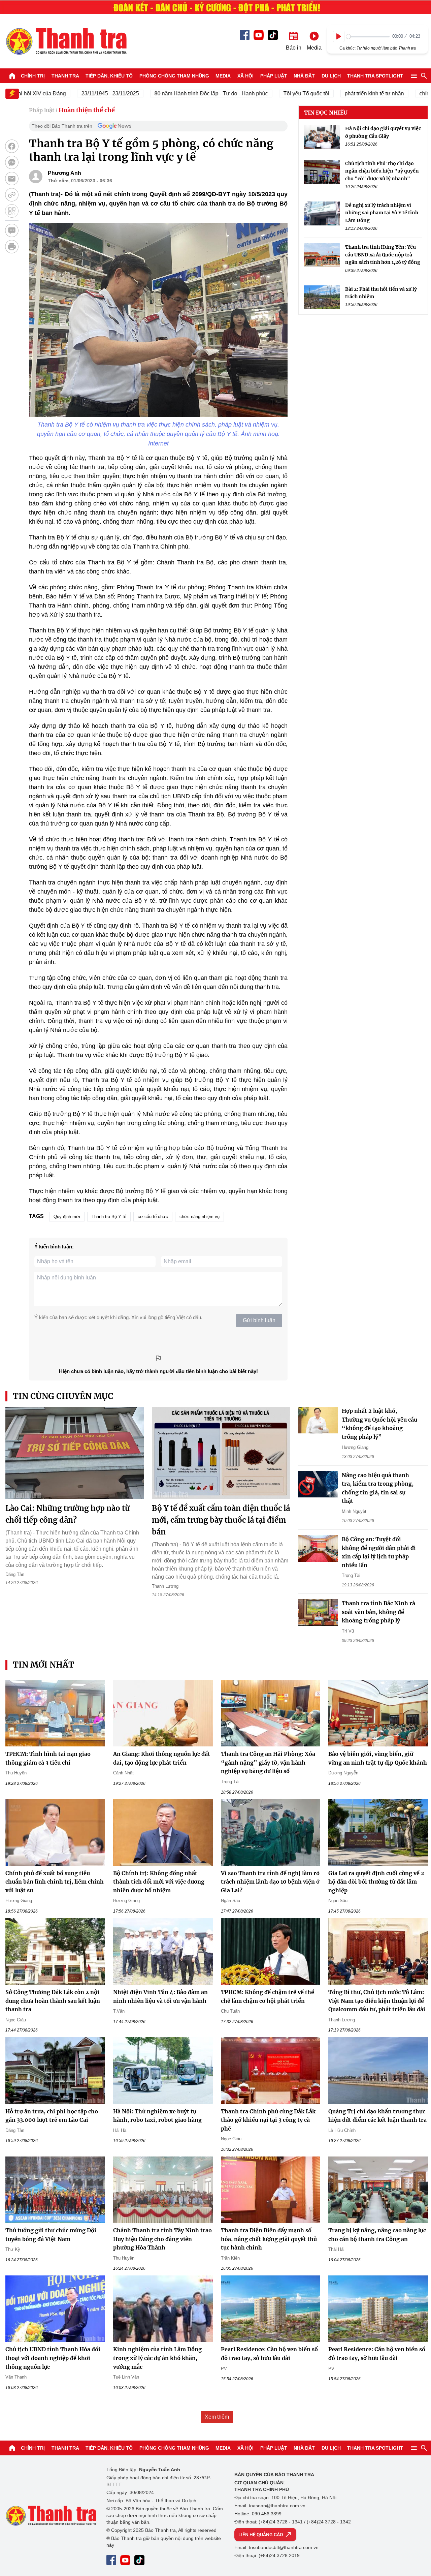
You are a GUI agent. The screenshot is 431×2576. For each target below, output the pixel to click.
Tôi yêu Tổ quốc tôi (273, 94)
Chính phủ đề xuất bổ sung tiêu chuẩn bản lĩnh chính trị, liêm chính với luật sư (55, 1882)
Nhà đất (304, 76)
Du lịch (331, 76)
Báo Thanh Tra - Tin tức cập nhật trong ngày (66, 41)
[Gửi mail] (12, 179)
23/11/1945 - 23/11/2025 (77, 94)
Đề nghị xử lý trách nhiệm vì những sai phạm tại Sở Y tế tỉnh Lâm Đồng (382, 213)
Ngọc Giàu (16, 2020)
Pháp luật (274, 76)
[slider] (368, 37)
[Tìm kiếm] (424, 76)
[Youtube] (259, 35)
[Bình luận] (12, 230)
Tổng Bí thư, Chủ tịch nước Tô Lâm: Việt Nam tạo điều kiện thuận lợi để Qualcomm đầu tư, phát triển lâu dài (377, 2001)
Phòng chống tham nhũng (174, 76)
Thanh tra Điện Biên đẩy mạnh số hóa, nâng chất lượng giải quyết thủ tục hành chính (269, 2239)
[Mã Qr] (12, 211)
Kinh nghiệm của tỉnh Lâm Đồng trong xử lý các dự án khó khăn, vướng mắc (157, 2358)
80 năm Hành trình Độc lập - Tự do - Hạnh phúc (178, 94)
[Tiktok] (273, 35)
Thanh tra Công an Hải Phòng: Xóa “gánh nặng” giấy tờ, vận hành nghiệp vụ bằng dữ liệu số (268, 1762)
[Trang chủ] (12, 76)
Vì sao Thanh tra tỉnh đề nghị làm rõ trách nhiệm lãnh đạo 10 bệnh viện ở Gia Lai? (270, 1882)
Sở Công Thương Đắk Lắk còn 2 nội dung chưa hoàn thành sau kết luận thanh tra (53, 2001)
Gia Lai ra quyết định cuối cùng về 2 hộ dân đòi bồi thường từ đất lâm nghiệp (376, 1882)
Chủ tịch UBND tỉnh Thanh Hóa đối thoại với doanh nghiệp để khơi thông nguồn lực (53, 2358)
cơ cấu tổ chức (153, 1217)
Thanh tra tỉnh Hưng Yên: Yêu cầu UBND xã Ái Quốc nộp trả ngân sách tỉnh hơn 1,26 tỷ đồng (383, 255)
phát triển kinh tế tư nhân (341, 94)
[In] (12, 247)
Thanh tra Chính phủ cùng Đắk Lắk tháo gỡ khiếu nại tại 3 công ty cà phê (268, 2120)
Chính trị (33, 76)
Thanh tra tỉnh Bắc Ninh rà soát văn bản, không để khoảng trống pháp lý (378, 1612)
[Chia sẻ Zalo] (12, 162)
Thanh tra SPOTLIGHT (375, 76)
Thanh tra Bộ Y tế (109, 1217)
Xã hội (245, 76)
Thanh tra (65, 76)
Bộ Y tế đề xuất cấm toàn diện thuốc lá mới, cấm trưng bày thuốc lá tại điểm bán (221, 1520)
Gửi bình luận (259, 1320)
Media (223, 76)
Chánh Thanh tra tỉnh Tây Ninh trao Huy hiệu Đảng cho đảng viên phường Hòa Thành (162, 2239)
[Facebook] (245, 35)
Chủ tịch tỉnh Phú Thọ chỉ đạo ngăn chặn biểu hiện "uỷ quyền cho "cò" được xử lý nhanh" (382, 171)
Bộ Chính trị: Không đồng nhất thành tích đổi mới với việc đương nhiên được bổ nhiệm (159, 1882)
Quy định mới (67, 1217)
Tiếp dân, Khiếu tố (109, 76)
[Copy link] (12, 195)
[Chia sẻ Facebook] (12, 146)
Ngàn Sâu (230, 1901)
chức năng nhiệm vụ (200, 1217)
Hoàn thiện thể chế (87, 110)
